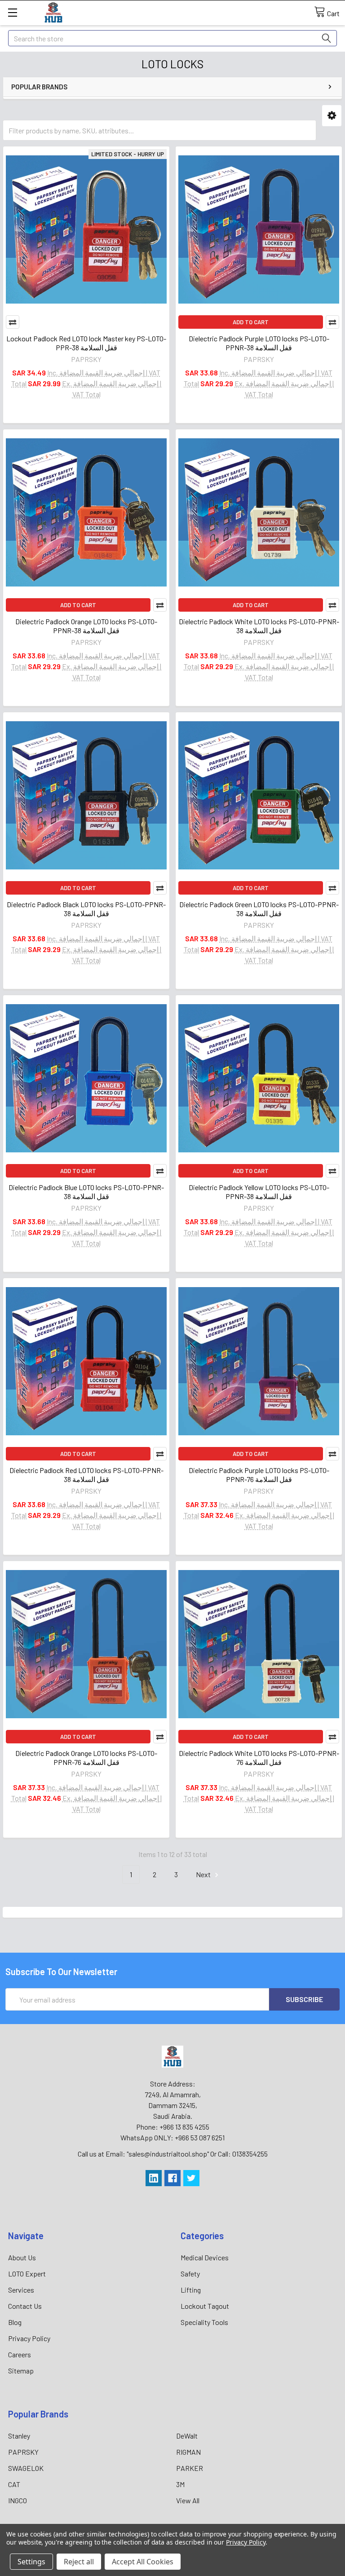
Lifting (191, 2290)
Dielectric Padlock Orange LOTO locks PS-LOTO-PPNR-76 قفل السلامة (86, 1758)
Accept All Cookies (143, 2562)
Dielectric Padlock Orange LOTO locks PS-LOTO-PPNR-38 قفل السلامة (86, 626)
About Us (22, 2257)
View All (188, 2500)
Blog (15, 2322)
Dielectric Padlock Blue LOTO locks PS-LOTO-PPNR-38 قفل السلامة (86, 1192)
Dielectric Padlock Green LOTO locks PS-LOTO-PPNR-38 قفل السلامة (259, 909)
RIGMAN (188, 2452)
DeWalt (187, 2436)
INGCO (18, 2500)
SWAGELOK (26, 2468)
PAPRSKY (23, 2452)
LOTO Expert (27, 2274)
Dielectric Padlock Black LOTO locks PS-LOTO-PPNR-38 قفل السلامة (86, 909)
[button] (332, 116)
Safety (190, 2274)
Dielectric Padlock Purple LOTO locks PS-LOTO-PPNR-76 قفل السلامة (259, 1475)
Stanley (19, 2436)
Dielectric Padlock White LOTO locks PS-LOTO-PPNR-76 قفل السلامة (259, 1758)
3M (180, 2484)
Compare (13, 322)
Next (204, 1874)
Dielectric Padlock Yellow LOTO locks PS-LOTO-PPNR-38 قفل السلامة (259, 1192)
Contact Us (25, 2306)
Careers (20, 2354)
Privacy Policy (29, 2338)
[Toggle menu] (12, 12)
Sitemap (21, 2371)
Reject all (79, 2562)
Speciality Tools (204, 2322)
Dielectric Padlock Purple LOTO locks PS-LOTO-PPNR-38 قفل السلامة (259, 343)
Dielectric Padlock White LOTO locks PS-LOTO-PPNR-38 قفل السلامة (259, 626)
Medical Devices (205, 2257)
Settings (31, 2562)
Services (21, 2290)
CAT (14, 2484)
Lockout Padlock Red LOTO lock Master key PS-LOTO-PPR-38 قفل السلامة (86, 343)
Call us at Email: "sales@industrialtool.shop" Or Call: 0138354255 (173, 2154)
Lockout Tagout (205, 2306)
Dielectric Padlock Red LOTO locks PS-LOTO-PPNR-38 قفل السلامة (86, 1475)
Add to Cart (251, 322)
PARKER (190, 2468)
